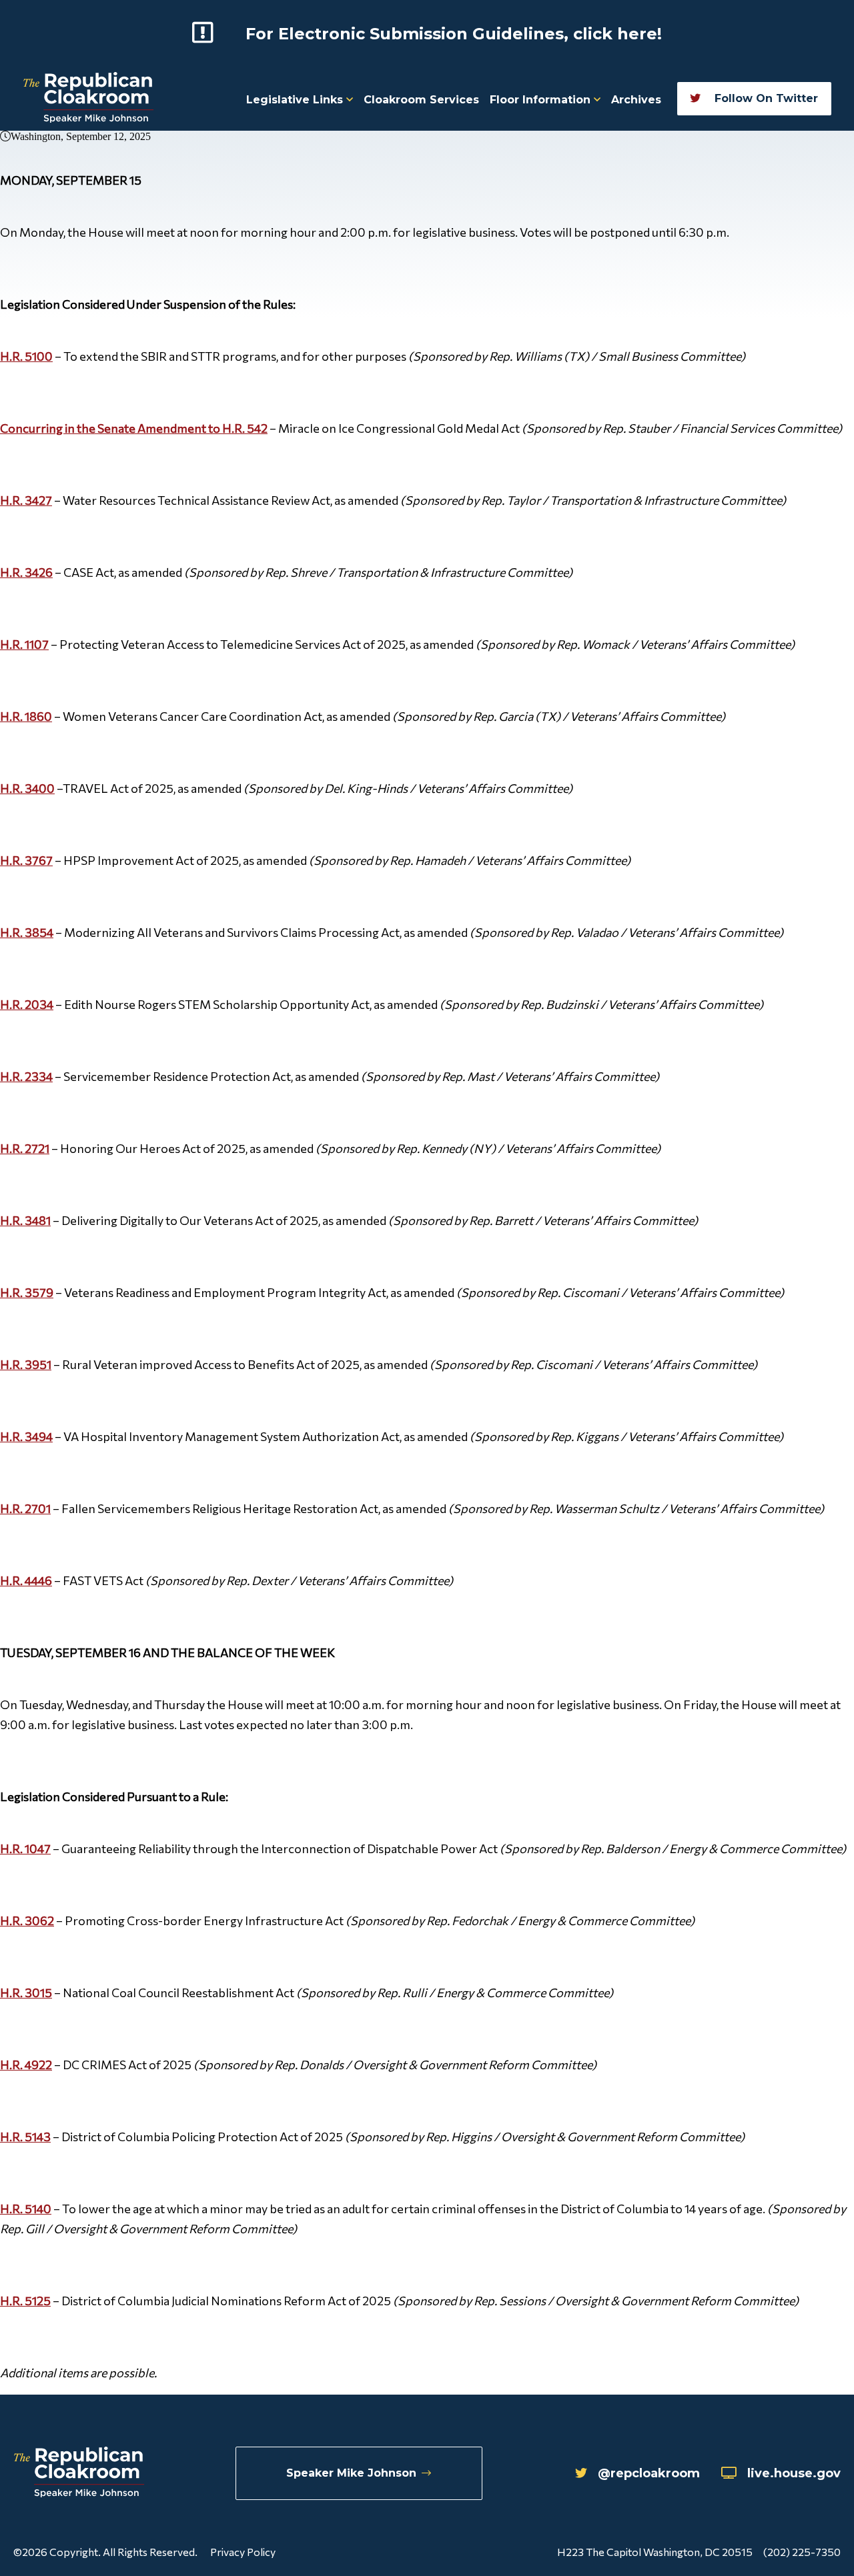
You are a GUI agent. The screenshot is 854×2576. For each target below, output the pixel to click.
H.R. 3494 (26, 1436)
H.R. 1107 (24, 644)
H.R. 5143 (25, 2137)
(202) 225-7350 (802, 2552)
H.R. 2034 (27, 1004)
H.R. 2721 (25, 1148)
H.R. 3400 (27, 788)
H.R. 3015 (26, 1993)
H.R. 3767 (26, 860)
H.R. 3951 (26, 1364)
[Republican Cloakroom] (88, 99)
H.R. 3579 (27, 1292)
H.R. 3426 (26, 572)
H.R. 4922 (26, 2065)
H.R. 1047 (25, 1848)
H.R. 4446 (26, 1580)
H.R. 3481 (25, 1220)
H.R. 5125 (25, 2301)
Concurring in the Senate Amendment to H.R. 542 (134, 428)
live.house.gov (794, 2473)
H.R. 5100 (26, 356)
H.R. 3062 (27, 1920)
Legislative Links (296, 100)
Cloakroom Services (421, 100)
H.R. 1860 (26, 716)
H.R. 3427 (26, 500)
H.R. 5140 (26, 2209)
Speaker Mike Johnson (351, 2473)
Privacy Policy (243, 2552)
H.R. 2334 (26, 1076)
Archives (636, 100)
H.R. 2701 (25, 1508)
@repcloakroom (649, 2473)
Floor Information (542, 100)
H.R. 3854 (27, 932)
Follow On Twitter (765, 98)
